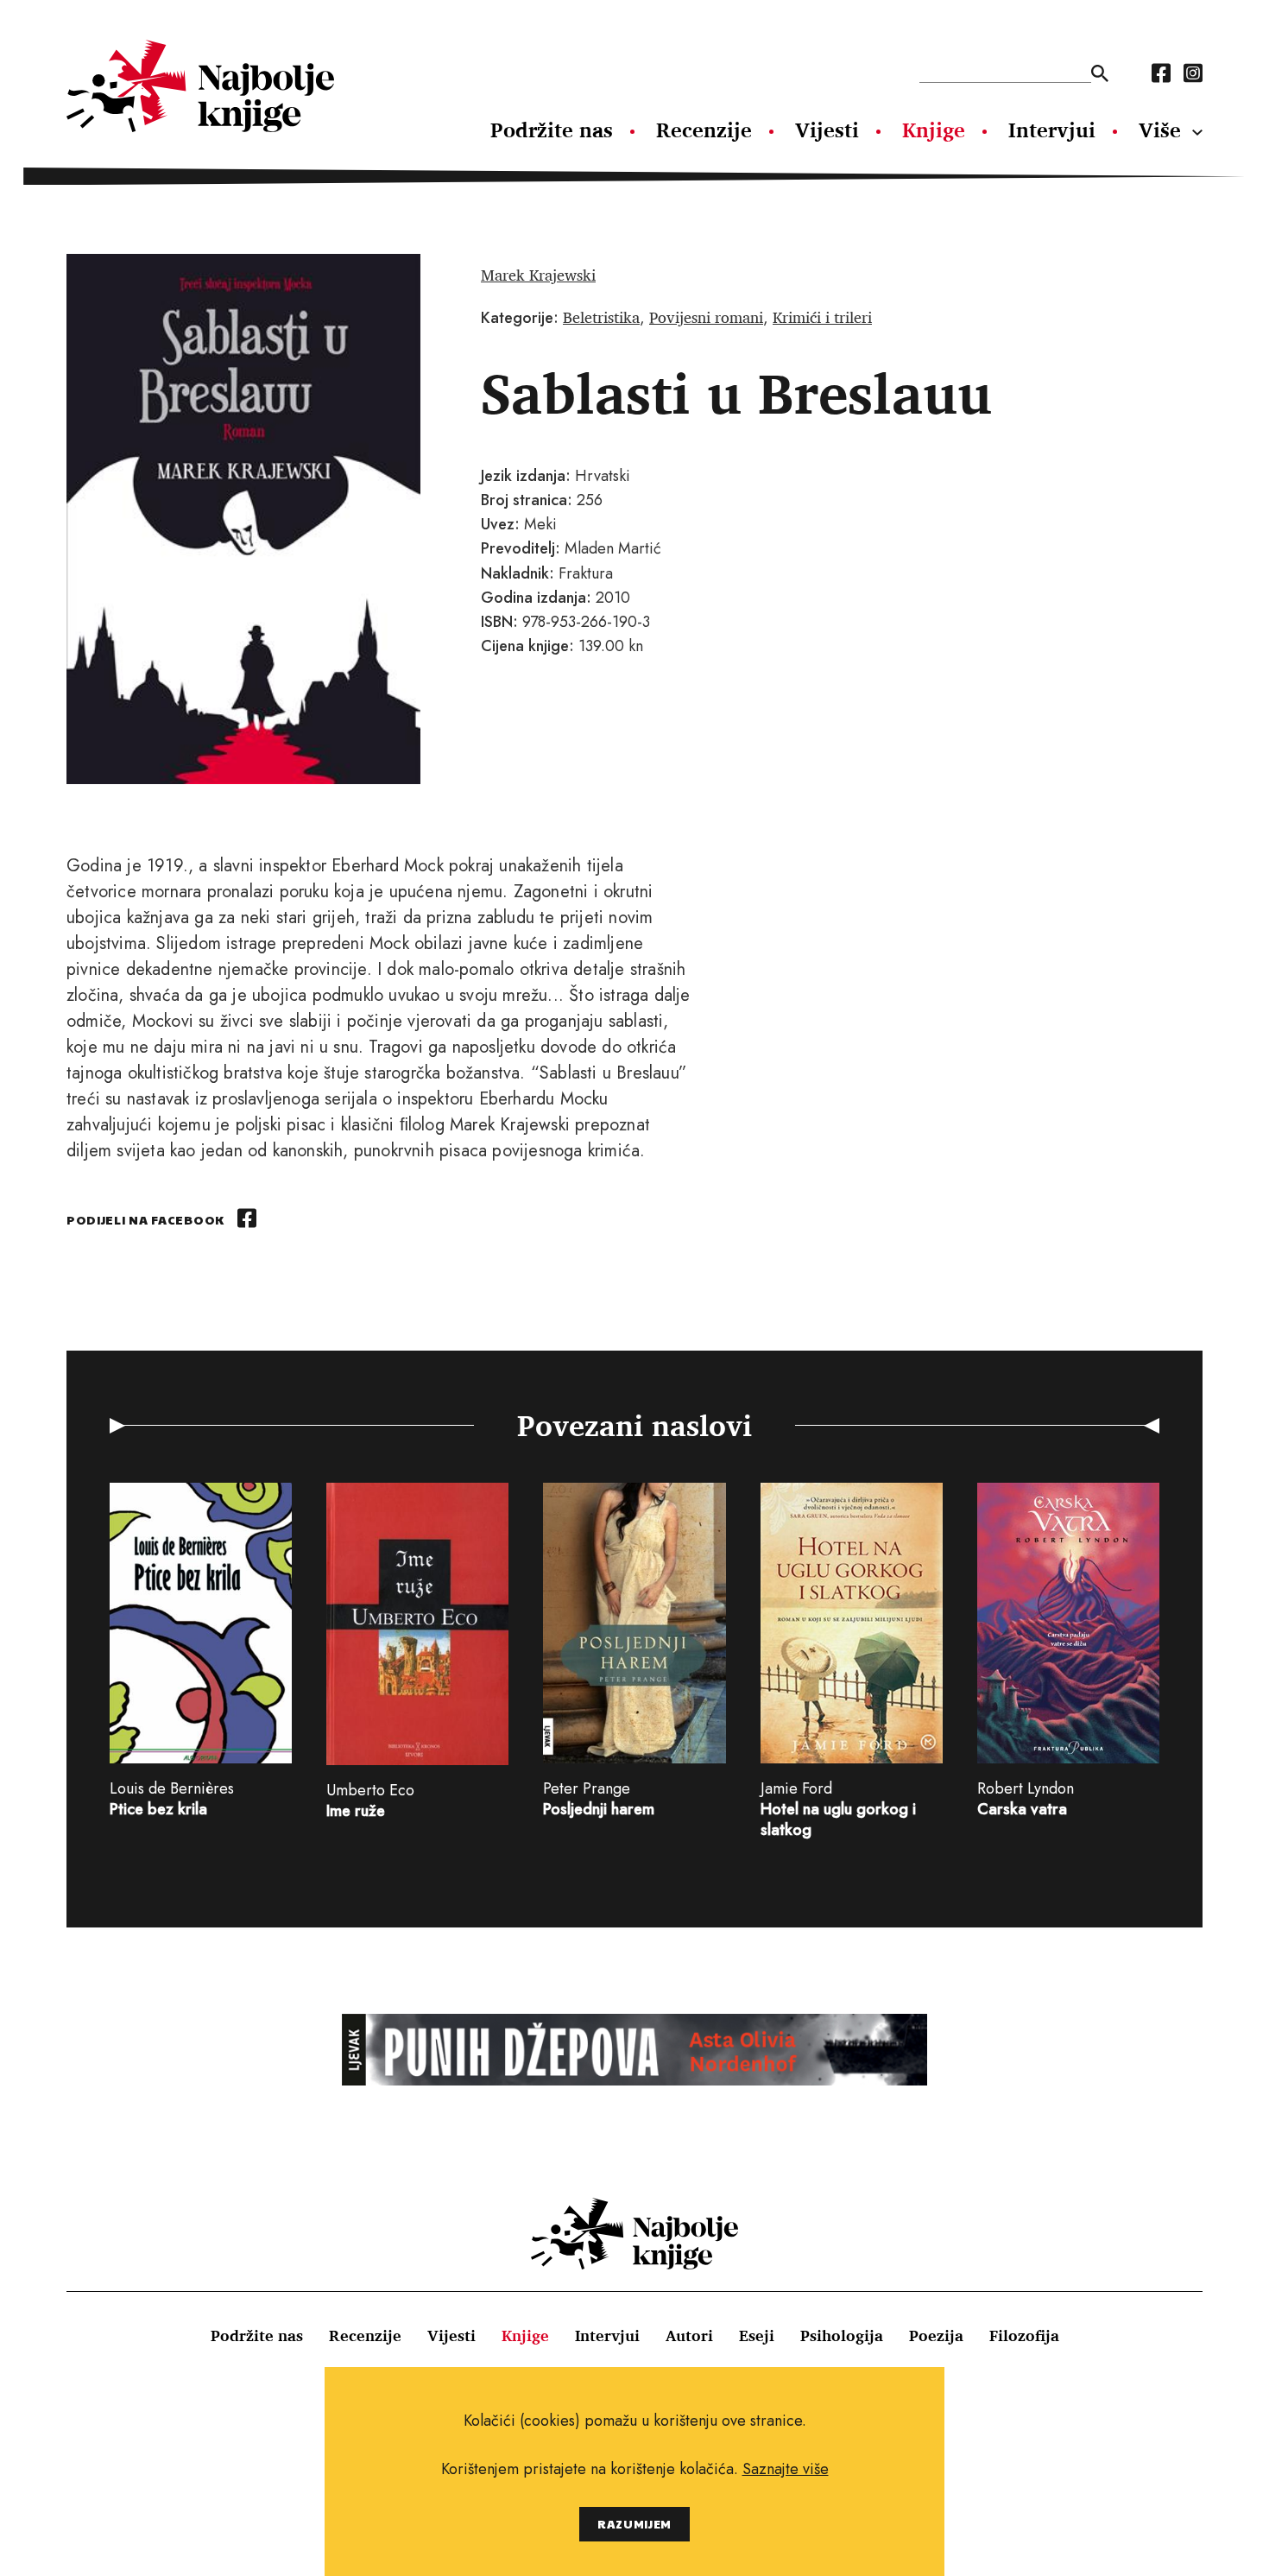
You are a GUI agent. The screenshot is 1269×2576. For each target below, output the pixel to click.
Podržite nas (552, 130)
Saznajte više (786, 2469)
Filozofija (1024, 2335)
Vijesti (827, 130)
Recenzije (704, 130)
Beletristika (601, 317)
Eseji (757, 2335)
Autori (689, 2335)
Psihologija (842, 2335)
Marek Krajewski (538, 275)
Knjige (934, 130)
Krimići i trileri (822, 317)
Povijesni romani (706, 317)
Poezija (936, 2335)
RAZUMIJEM (634, 2524)
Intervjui (1052, 130)
